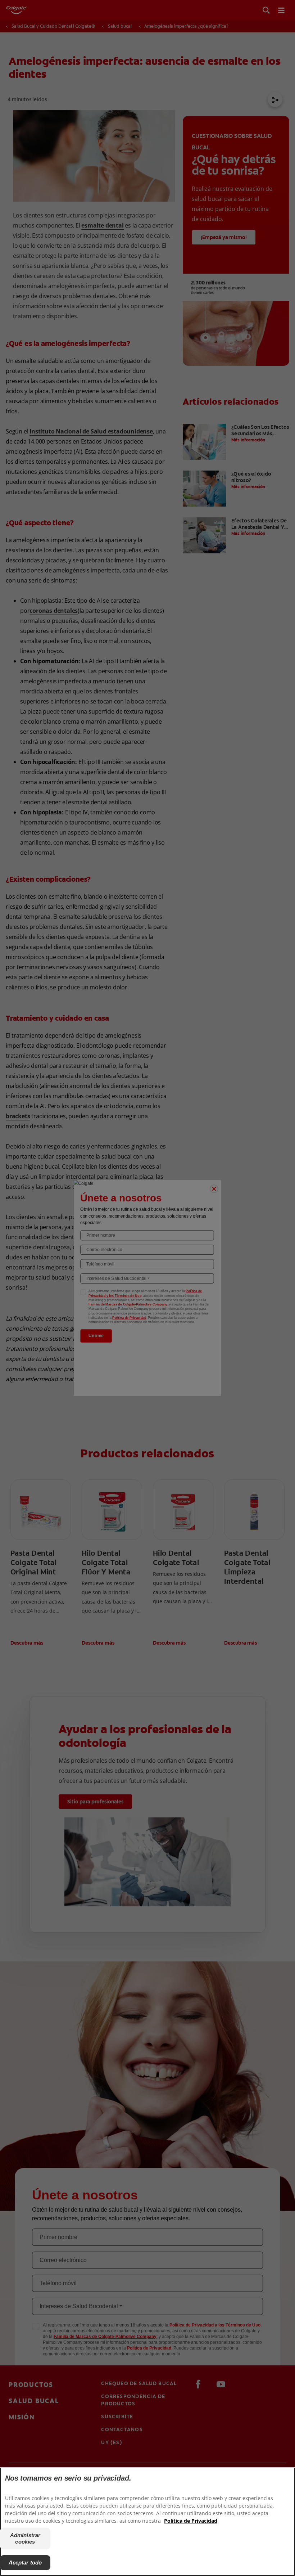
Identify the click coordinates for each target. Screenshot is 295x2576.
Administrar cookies (25, 2538)
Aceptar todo (25, 2562)
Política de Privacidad (191, 2521)
